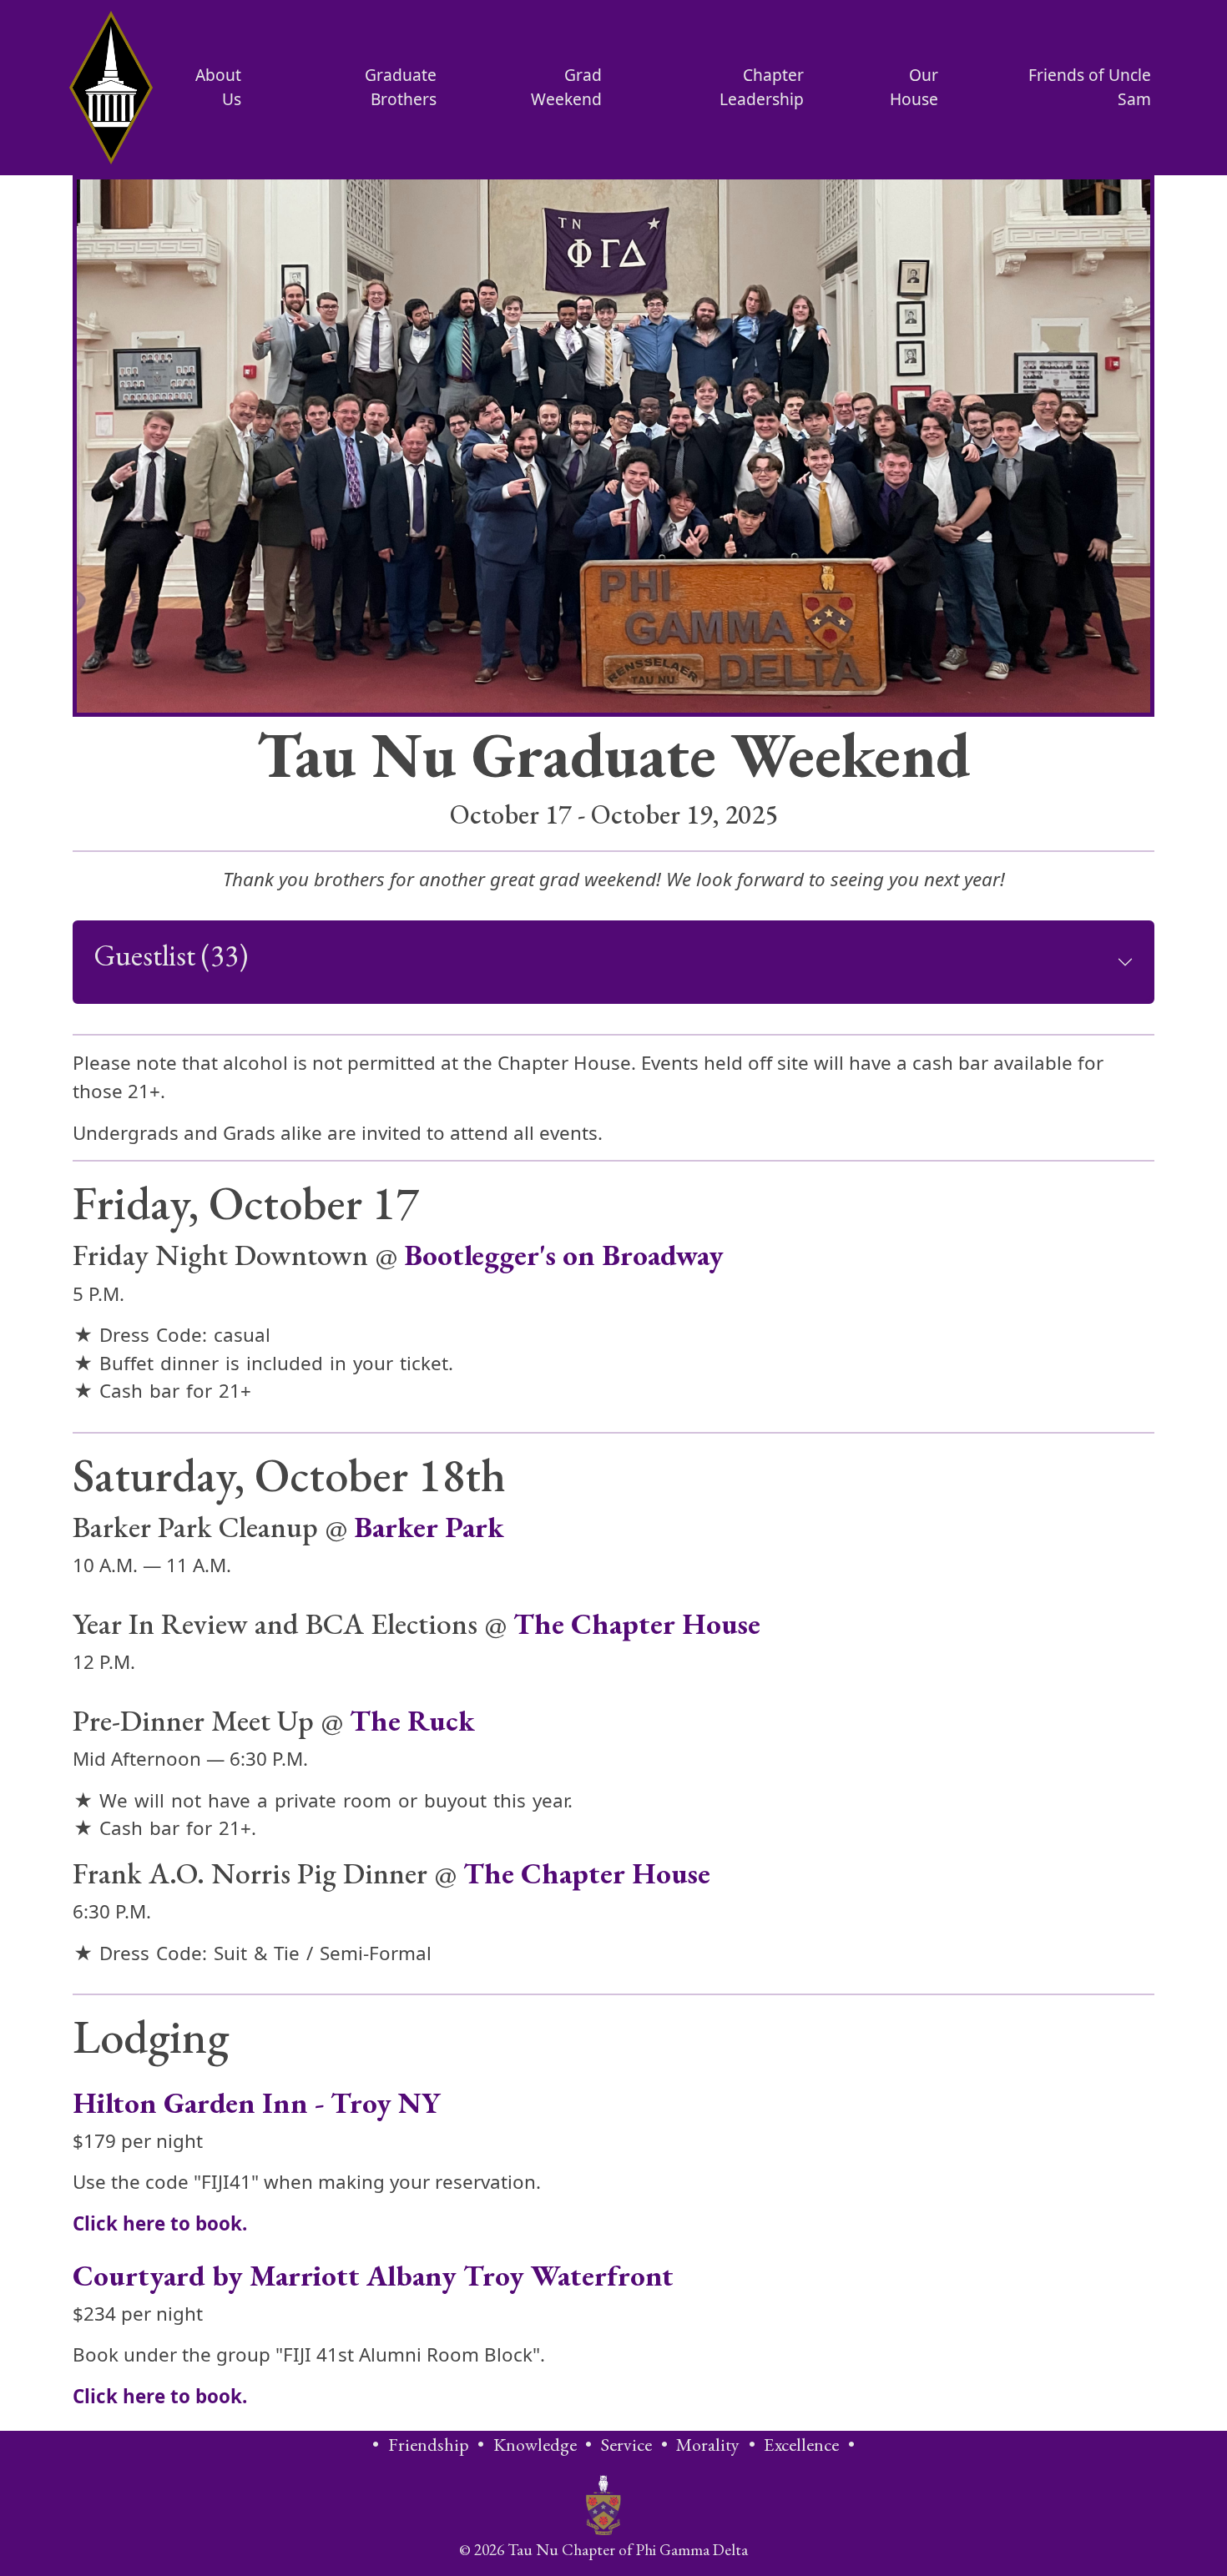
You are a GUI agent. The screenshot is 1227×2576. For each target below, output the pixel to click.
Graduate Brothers (401, 87)
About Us (218, 87)
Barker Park (429, 1527)
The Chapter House (637, 1623)
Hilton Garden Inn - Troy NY (257, 2102)
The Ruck (412, 1720)
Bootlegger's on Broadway (564, 1255)
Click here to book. (160, 2223)
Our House (914, 87)
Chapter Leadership (762, 87)
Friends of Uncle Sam (1090, 87)
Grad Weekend (566, 87)
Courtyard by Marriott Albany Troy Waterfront (373, 2275)
